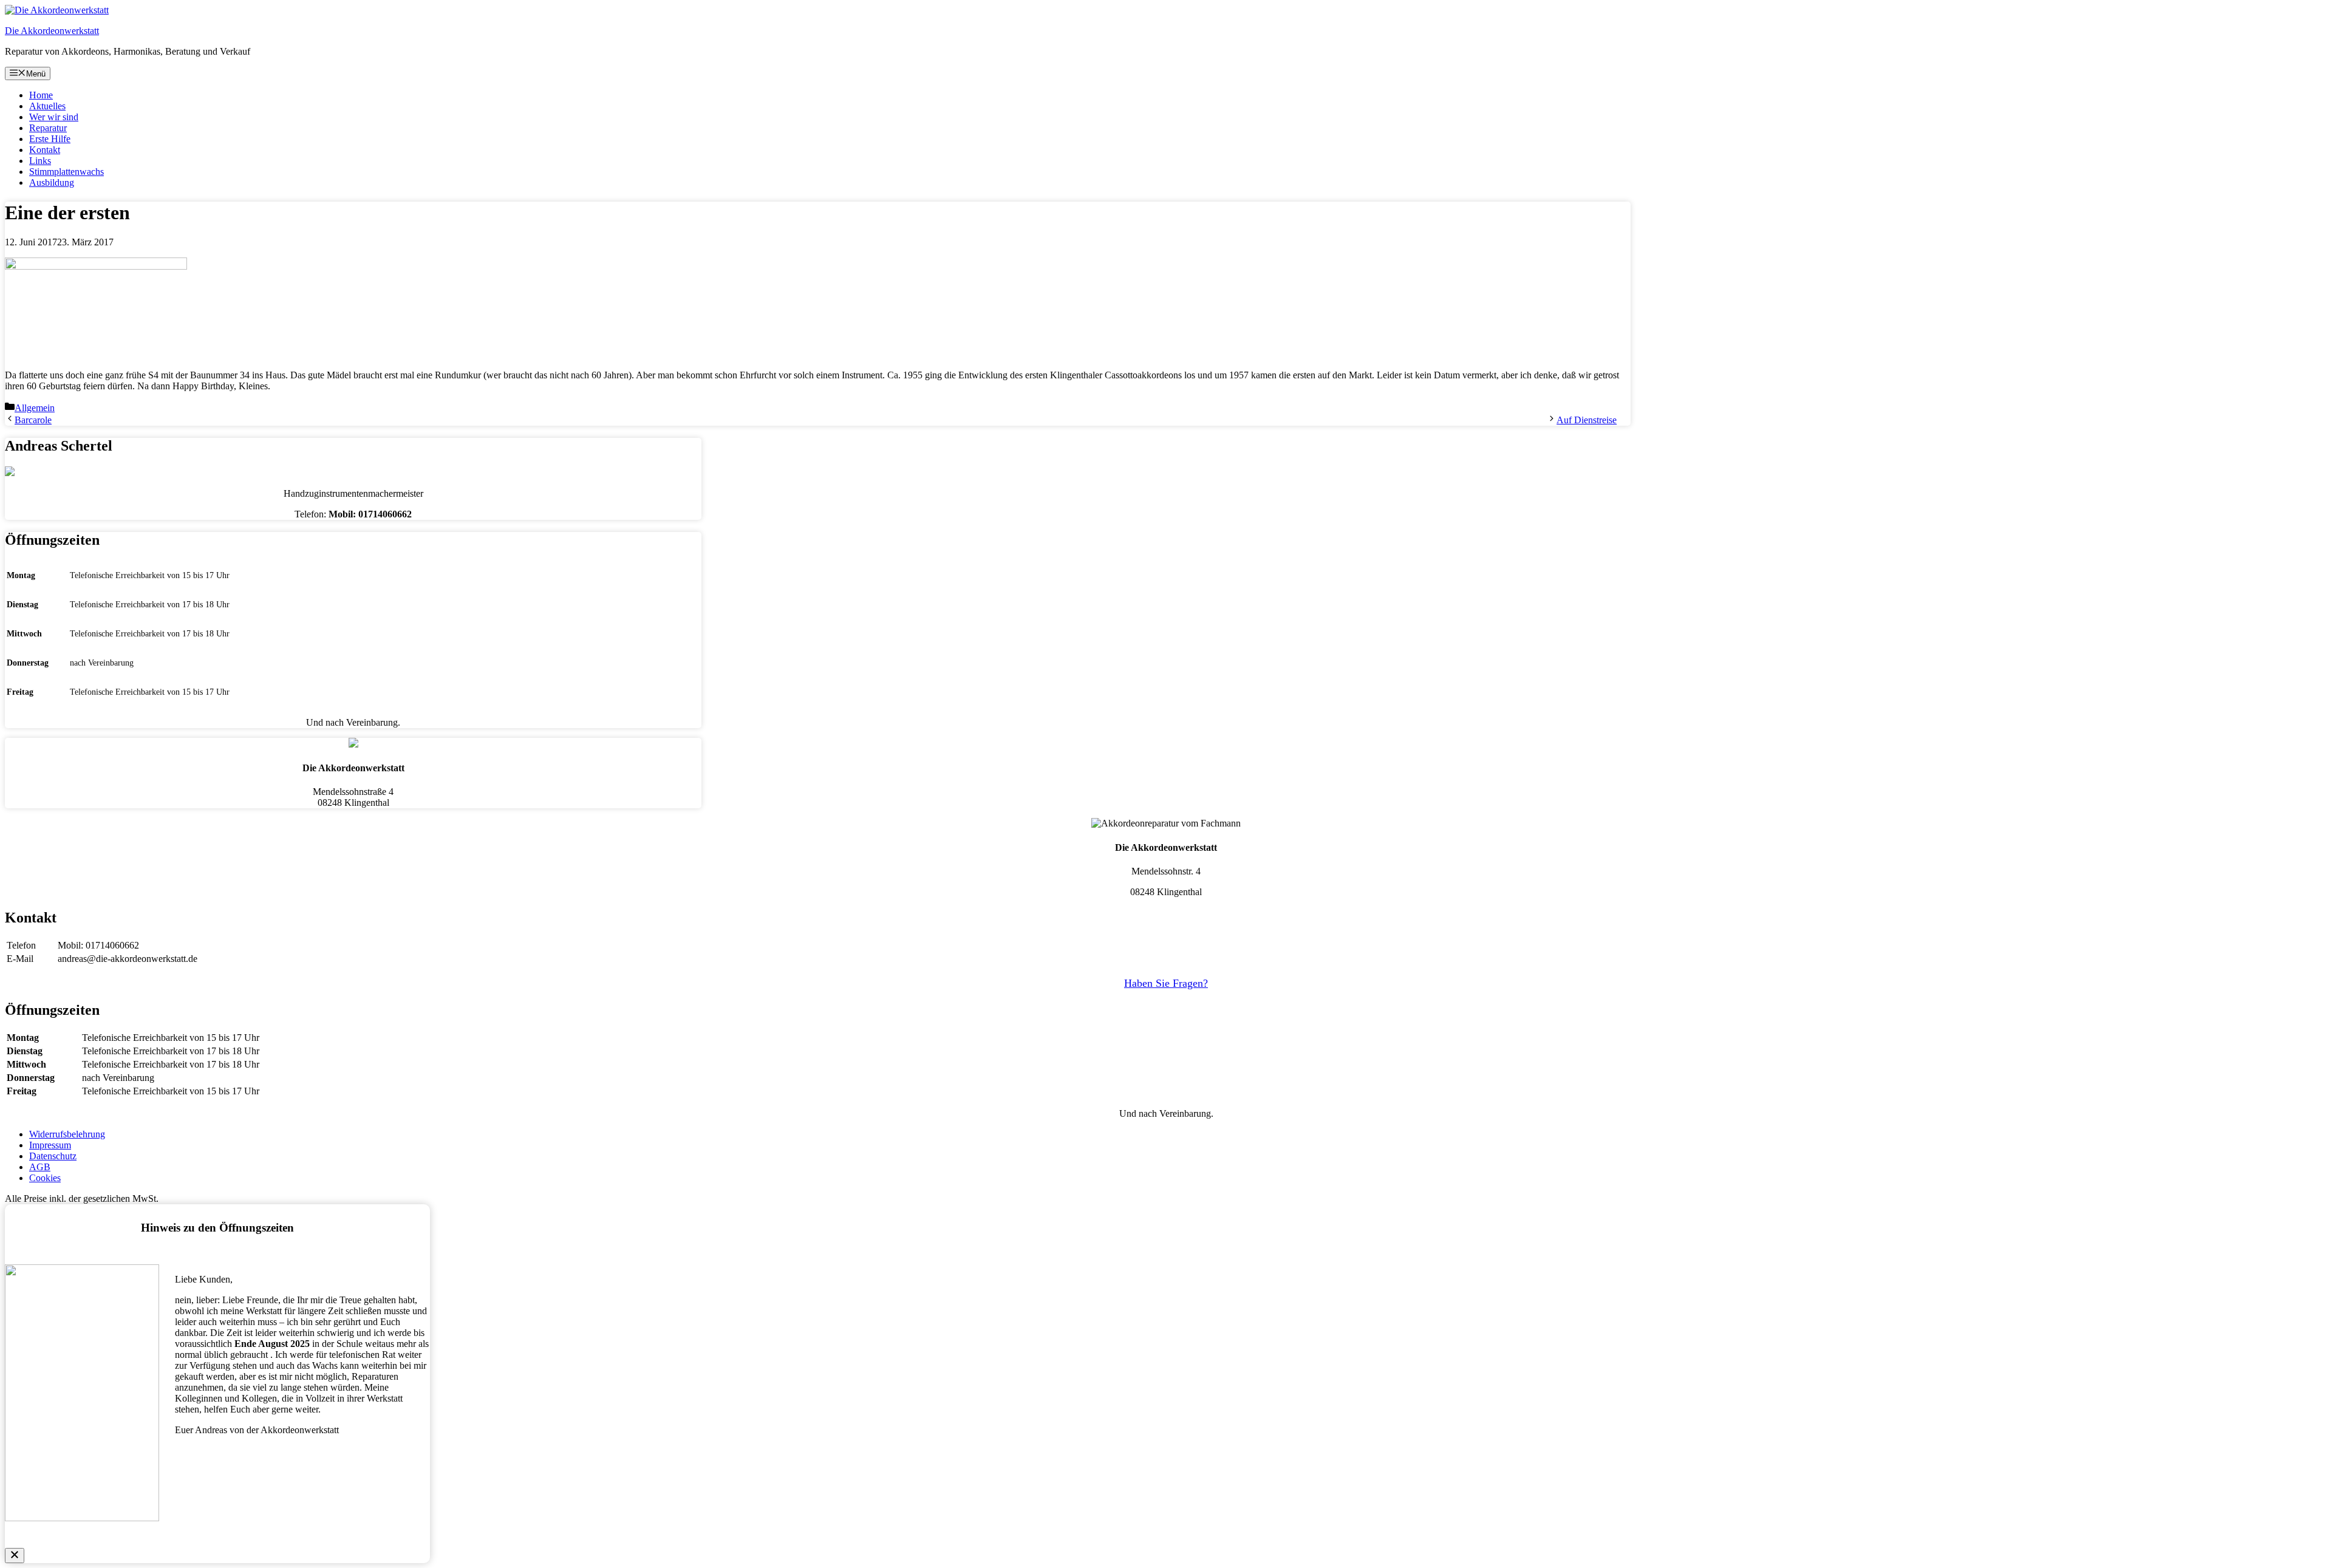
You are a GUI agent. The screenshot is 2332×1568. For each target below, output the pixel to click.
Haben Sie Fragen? (1166, 983)
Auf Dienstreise (1587, 420)
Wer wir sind (54, 117)
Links (40, 161)
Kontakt (45, 150)
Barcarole (33, 420)
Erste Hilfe (50, 139)
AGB (40, 1167)
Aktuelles (47, 106)
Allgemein (35, 408)
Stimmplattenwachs (66, 172)
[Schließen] (15, 1556)
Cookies (45, 1178)
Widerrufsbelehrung (67, 1134)
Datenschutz (53, 1156)
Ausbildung (52, 182)
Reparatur (48, 128)
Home (41, 95)
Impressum (50, 1145)
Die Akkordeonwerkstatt (52, 31)
